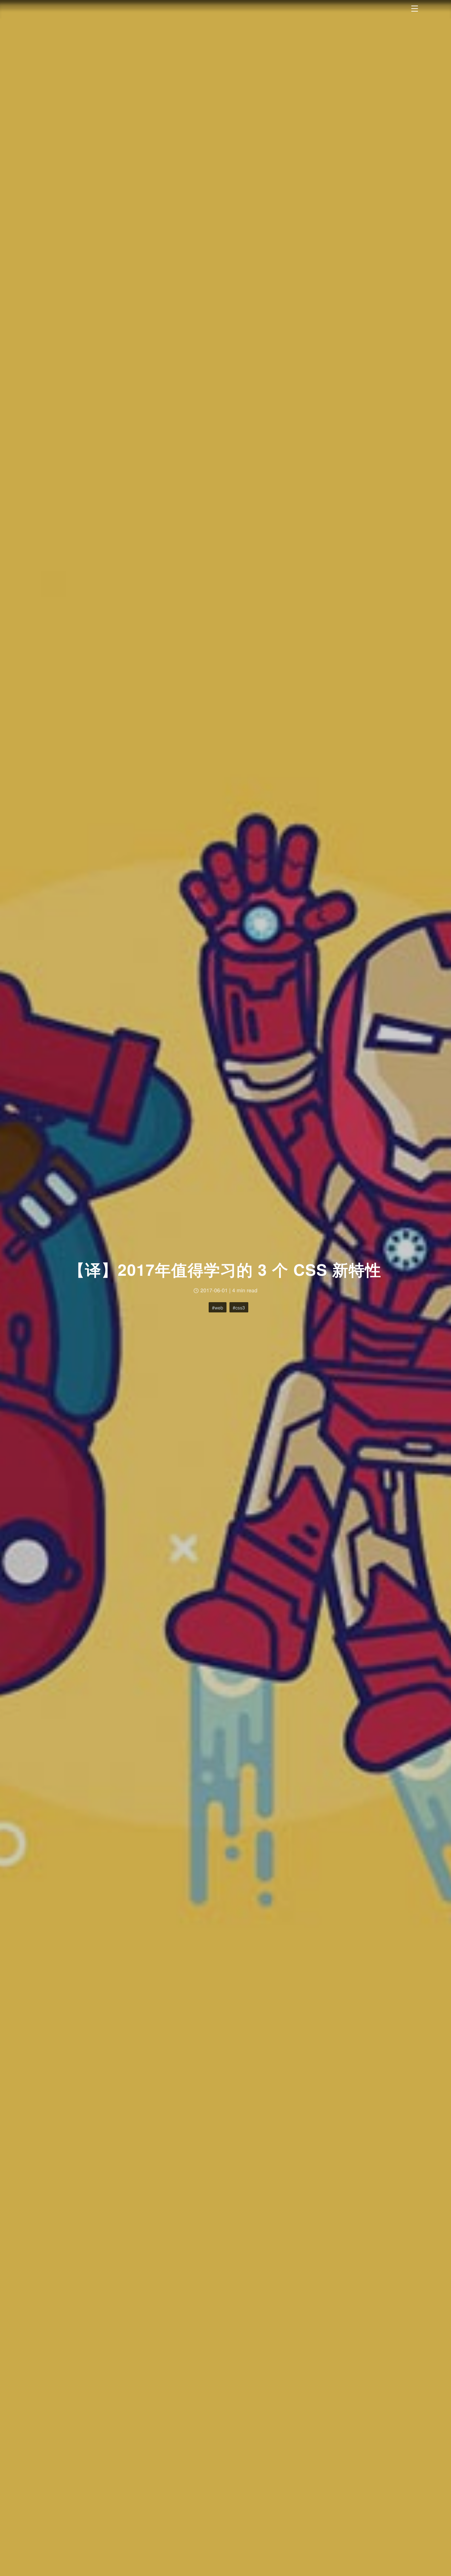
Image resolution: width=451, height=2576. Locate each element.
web (219, 1307)
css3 (240, 1307)
